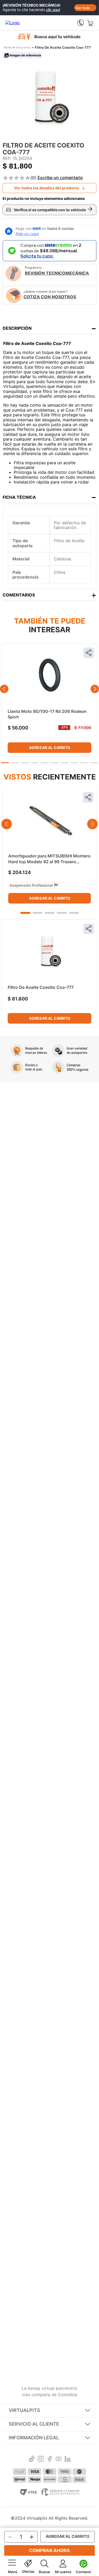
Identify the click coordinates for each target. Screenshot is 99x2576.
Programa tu (57, 271)
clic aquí (53, 10)
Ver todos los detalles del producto (47, 188)
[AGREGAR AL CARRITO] (68, 2537)
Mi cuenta (63, 2572)
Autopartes (23, 47)
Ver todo (83, 8)
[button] (5, 763)
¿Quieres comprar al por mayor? (50, 295)
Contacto (83, 2572)
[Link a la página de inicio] (8, 48)
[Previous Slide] (4, 689)
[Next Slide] (95, 689)
